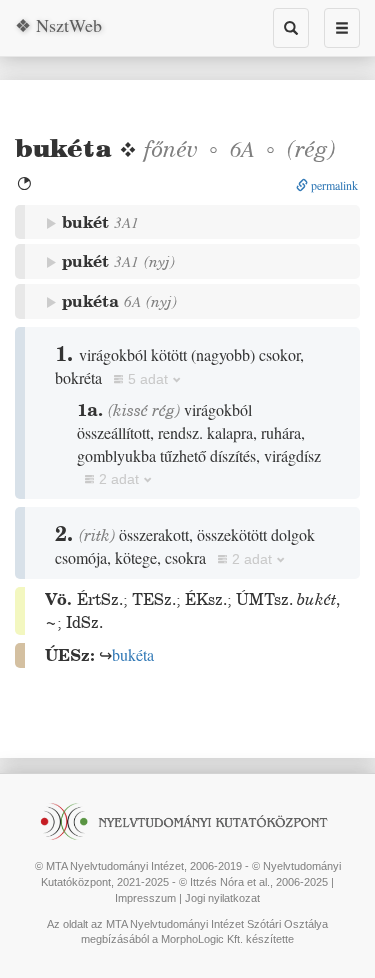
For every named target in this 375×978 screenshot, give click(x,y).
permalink (333, 185)
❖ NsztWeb (58, 25)
